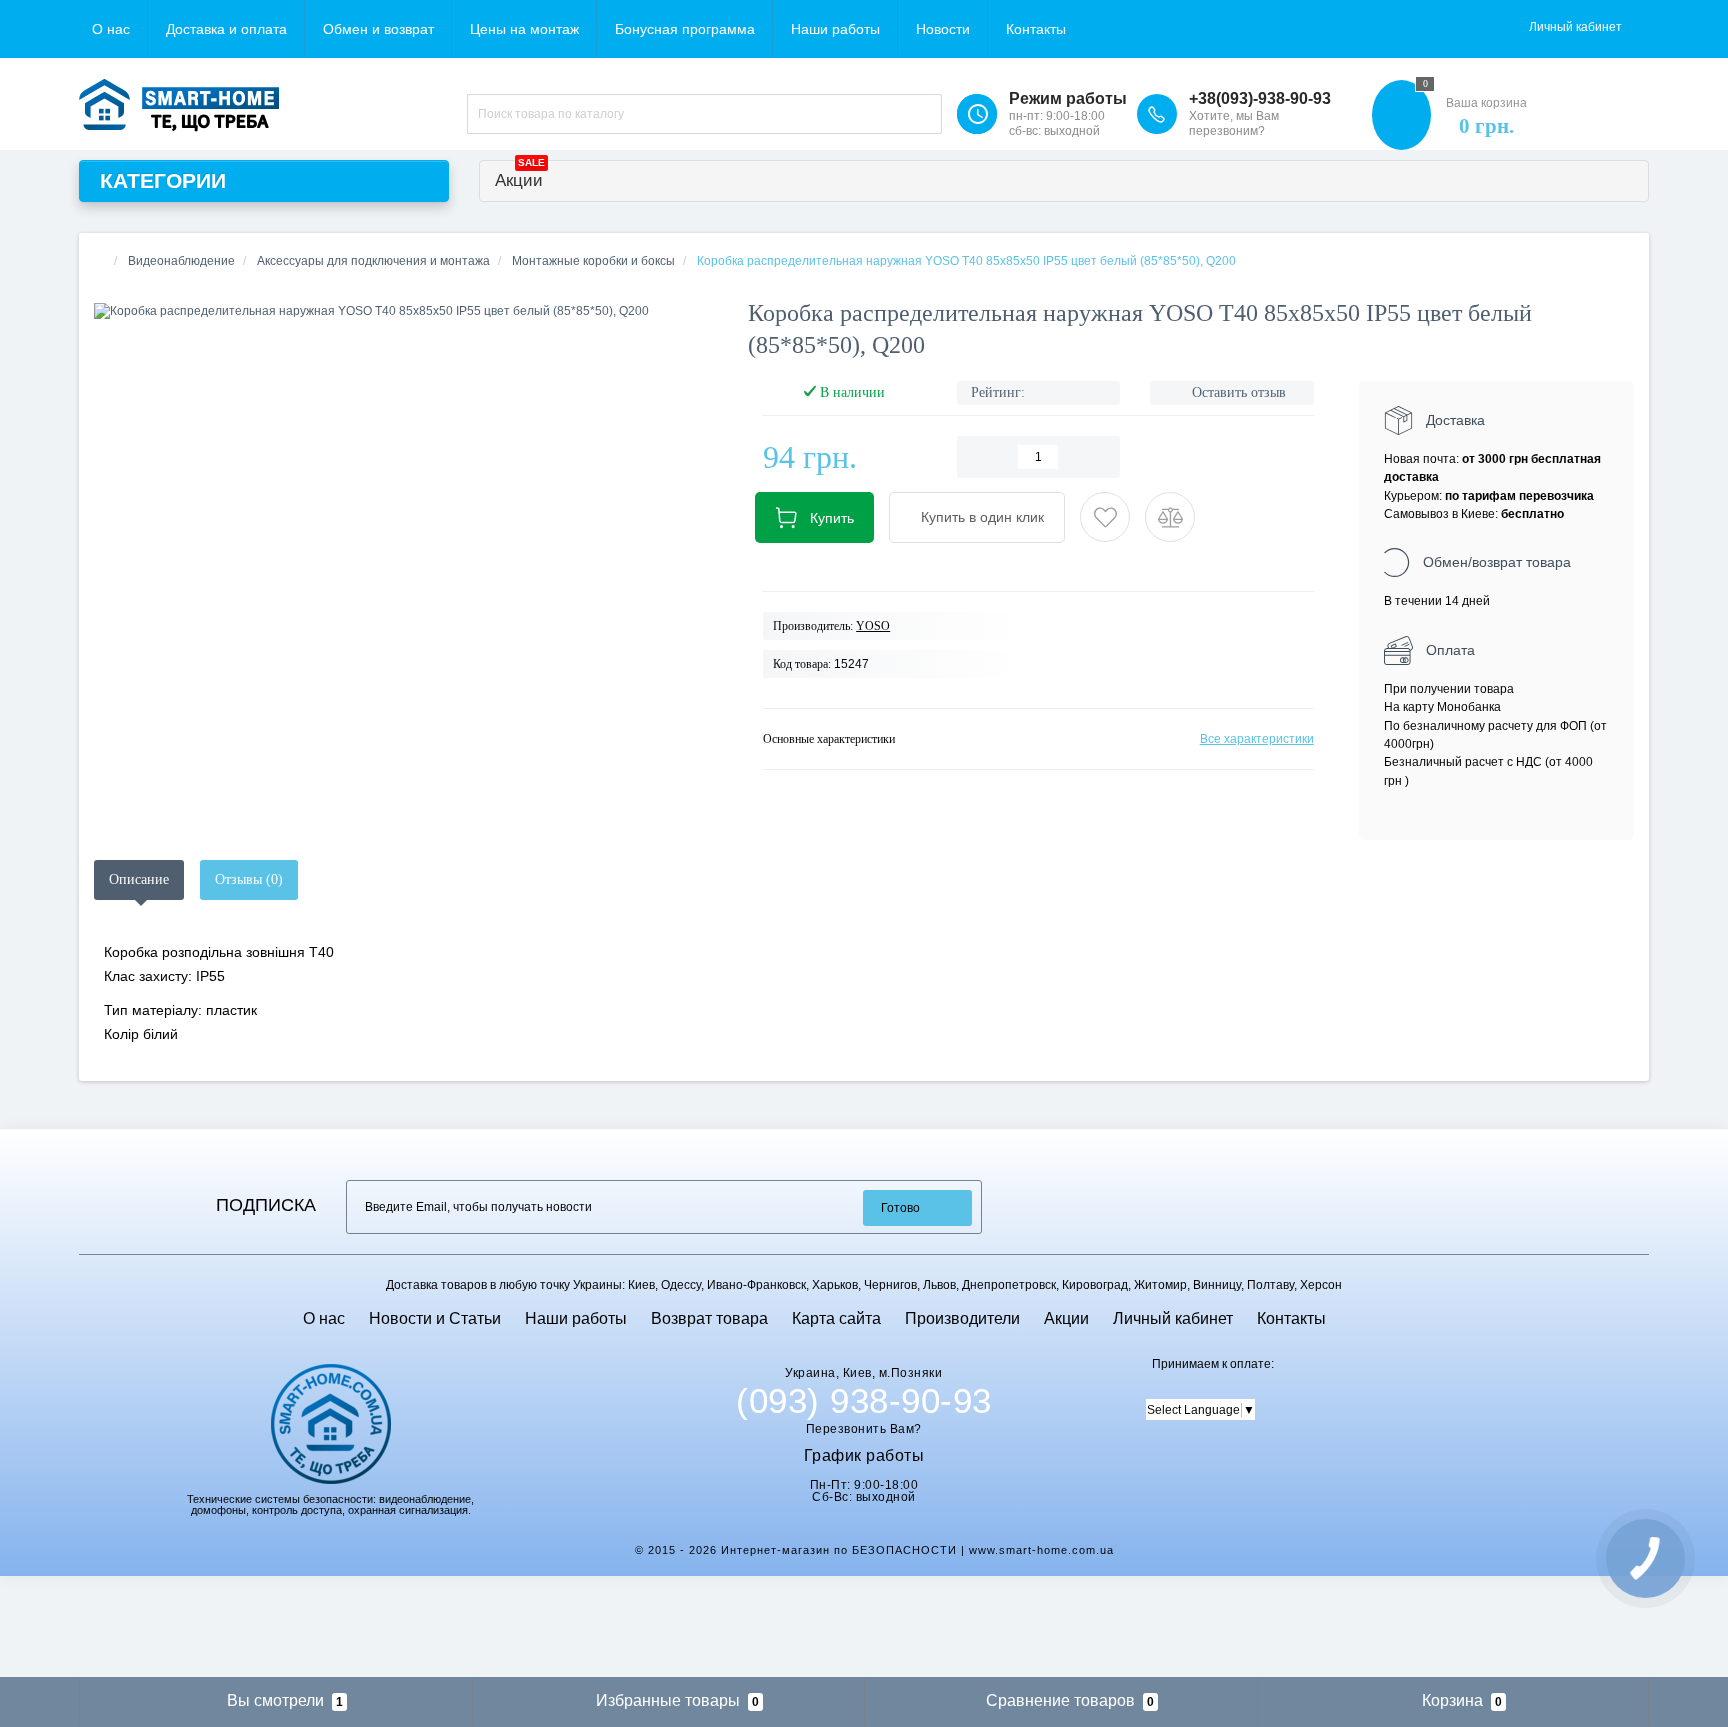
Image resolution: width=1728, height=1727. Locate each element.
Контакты (1036, 29)
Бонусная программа (685, 29)
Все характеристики (1257, 739)
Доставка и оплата (226, 29)
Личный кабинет (1173, 1318)
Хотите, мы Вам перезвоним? (1234, 123)
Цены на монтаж (524, 29)
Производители (962, 1318)
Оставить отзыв (1239, 392)
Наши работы (835, 29)
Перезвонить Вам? (864, 1429)
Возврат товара (709, 1318)
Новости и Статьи (435, 1318)
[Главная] (100, 261)
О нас (111, 29)
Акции (520, 175)
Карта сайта (836, 1318)
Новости (943, 29)
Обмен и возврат (378, 29)
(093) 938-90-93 (864, 1401)
